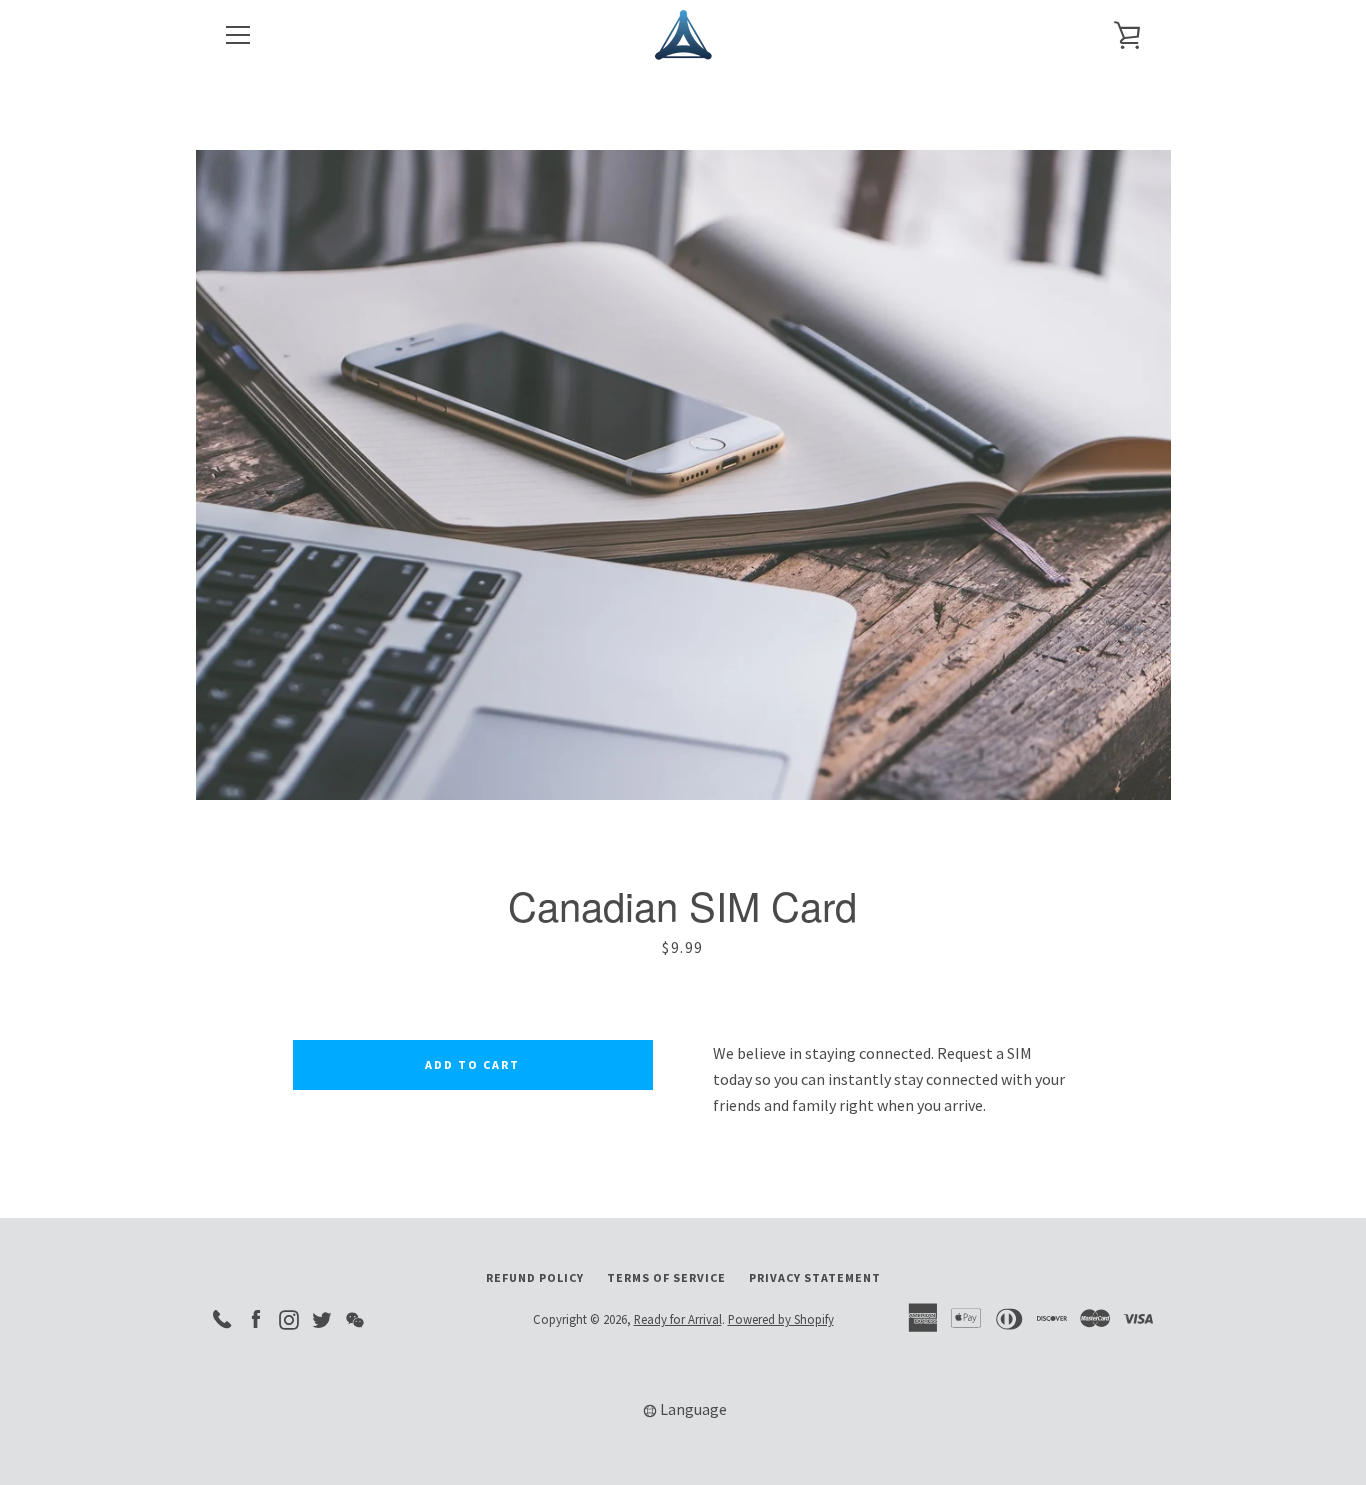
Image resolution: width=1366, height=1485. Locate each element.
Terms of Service (666, 1277)
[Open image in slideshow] (683, 475)
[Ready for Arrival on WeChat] (355, 1318)
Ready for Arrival (678, 1319)
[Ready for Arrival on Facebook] (256, 1318)
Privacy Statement (815, 1277)
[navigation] (238, 35)
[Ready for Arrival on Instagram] (289, 1318)
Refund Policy (535, 1277)
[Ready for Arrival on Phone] (223, 1318)
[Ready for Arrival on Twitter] (322, 1318)
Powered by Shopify (781, 1319)
